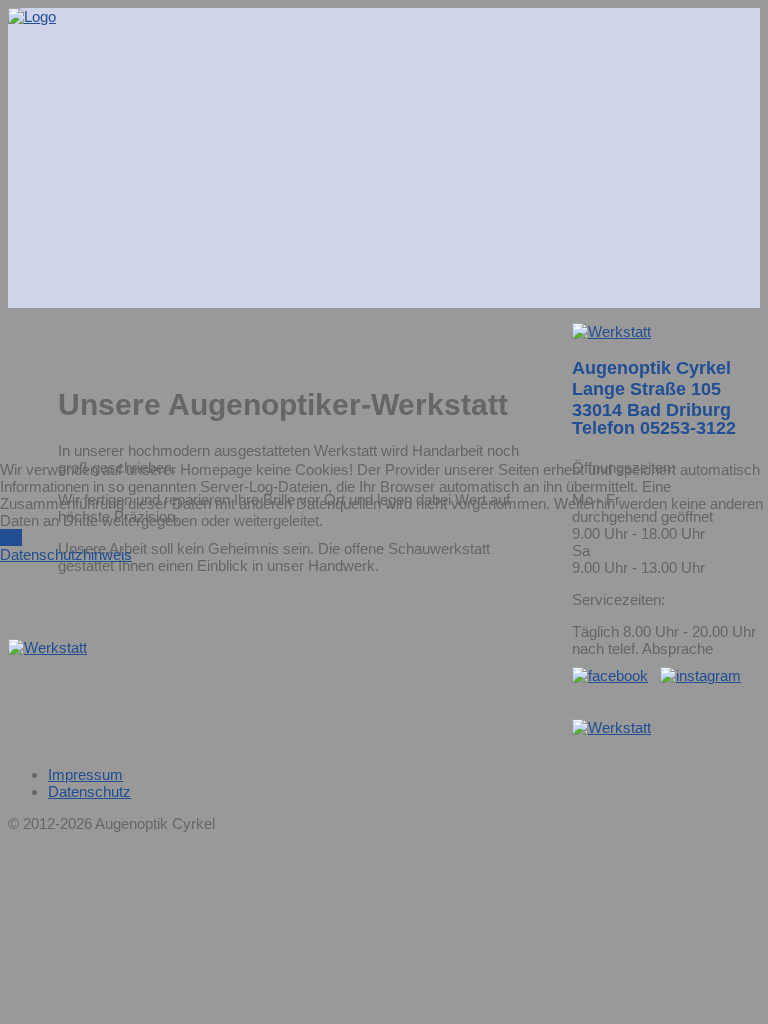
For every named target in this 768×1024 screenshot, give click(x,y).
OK (11, 537)
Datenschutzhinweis (66, 554)
